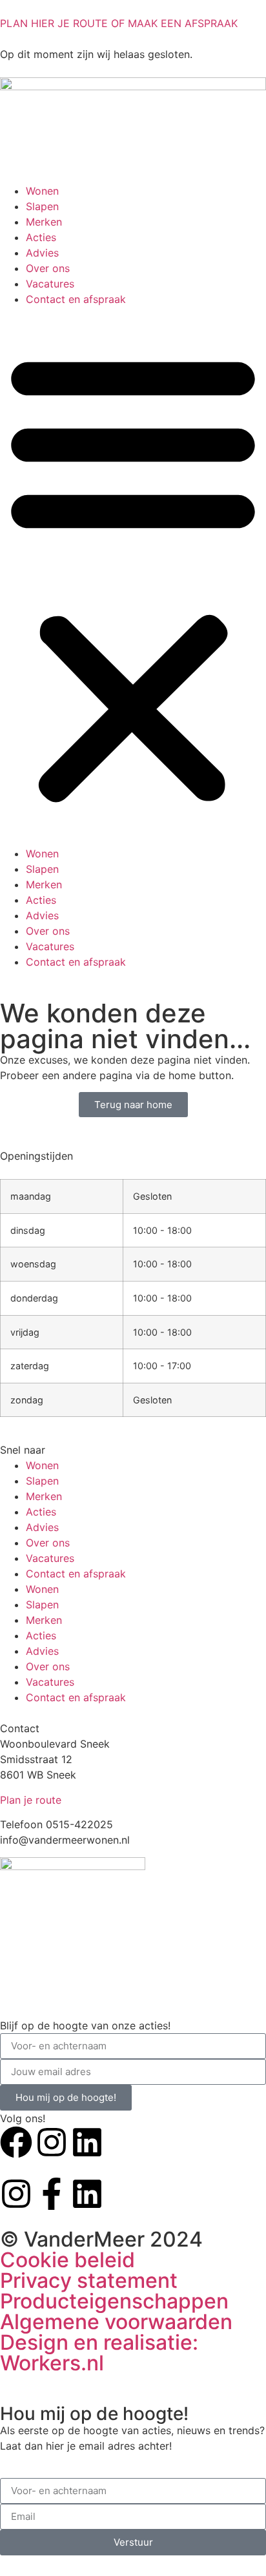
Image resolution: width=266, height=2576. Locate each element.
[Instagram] (52, 2142)
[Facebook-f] (52, 2194)
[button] (133, 576)
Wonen (42, 191)
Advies (42, 253)
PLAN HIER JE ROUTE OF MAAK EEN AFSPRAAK (119, 23)
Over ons (48, 268)
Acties (41, 237)
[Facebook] (16, 2142)
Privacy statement (89, 2280)
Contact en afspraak (76, 299)
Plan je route (31, 1800)
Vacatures (50, 284)
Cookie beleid (67, 2260)
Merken (44, 222)
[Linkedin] (87, 2142)
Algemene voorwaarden (116, 2322)
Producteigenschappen (114, 2301)
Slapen (42, 206)
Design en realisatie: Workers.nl (99, 2353)
